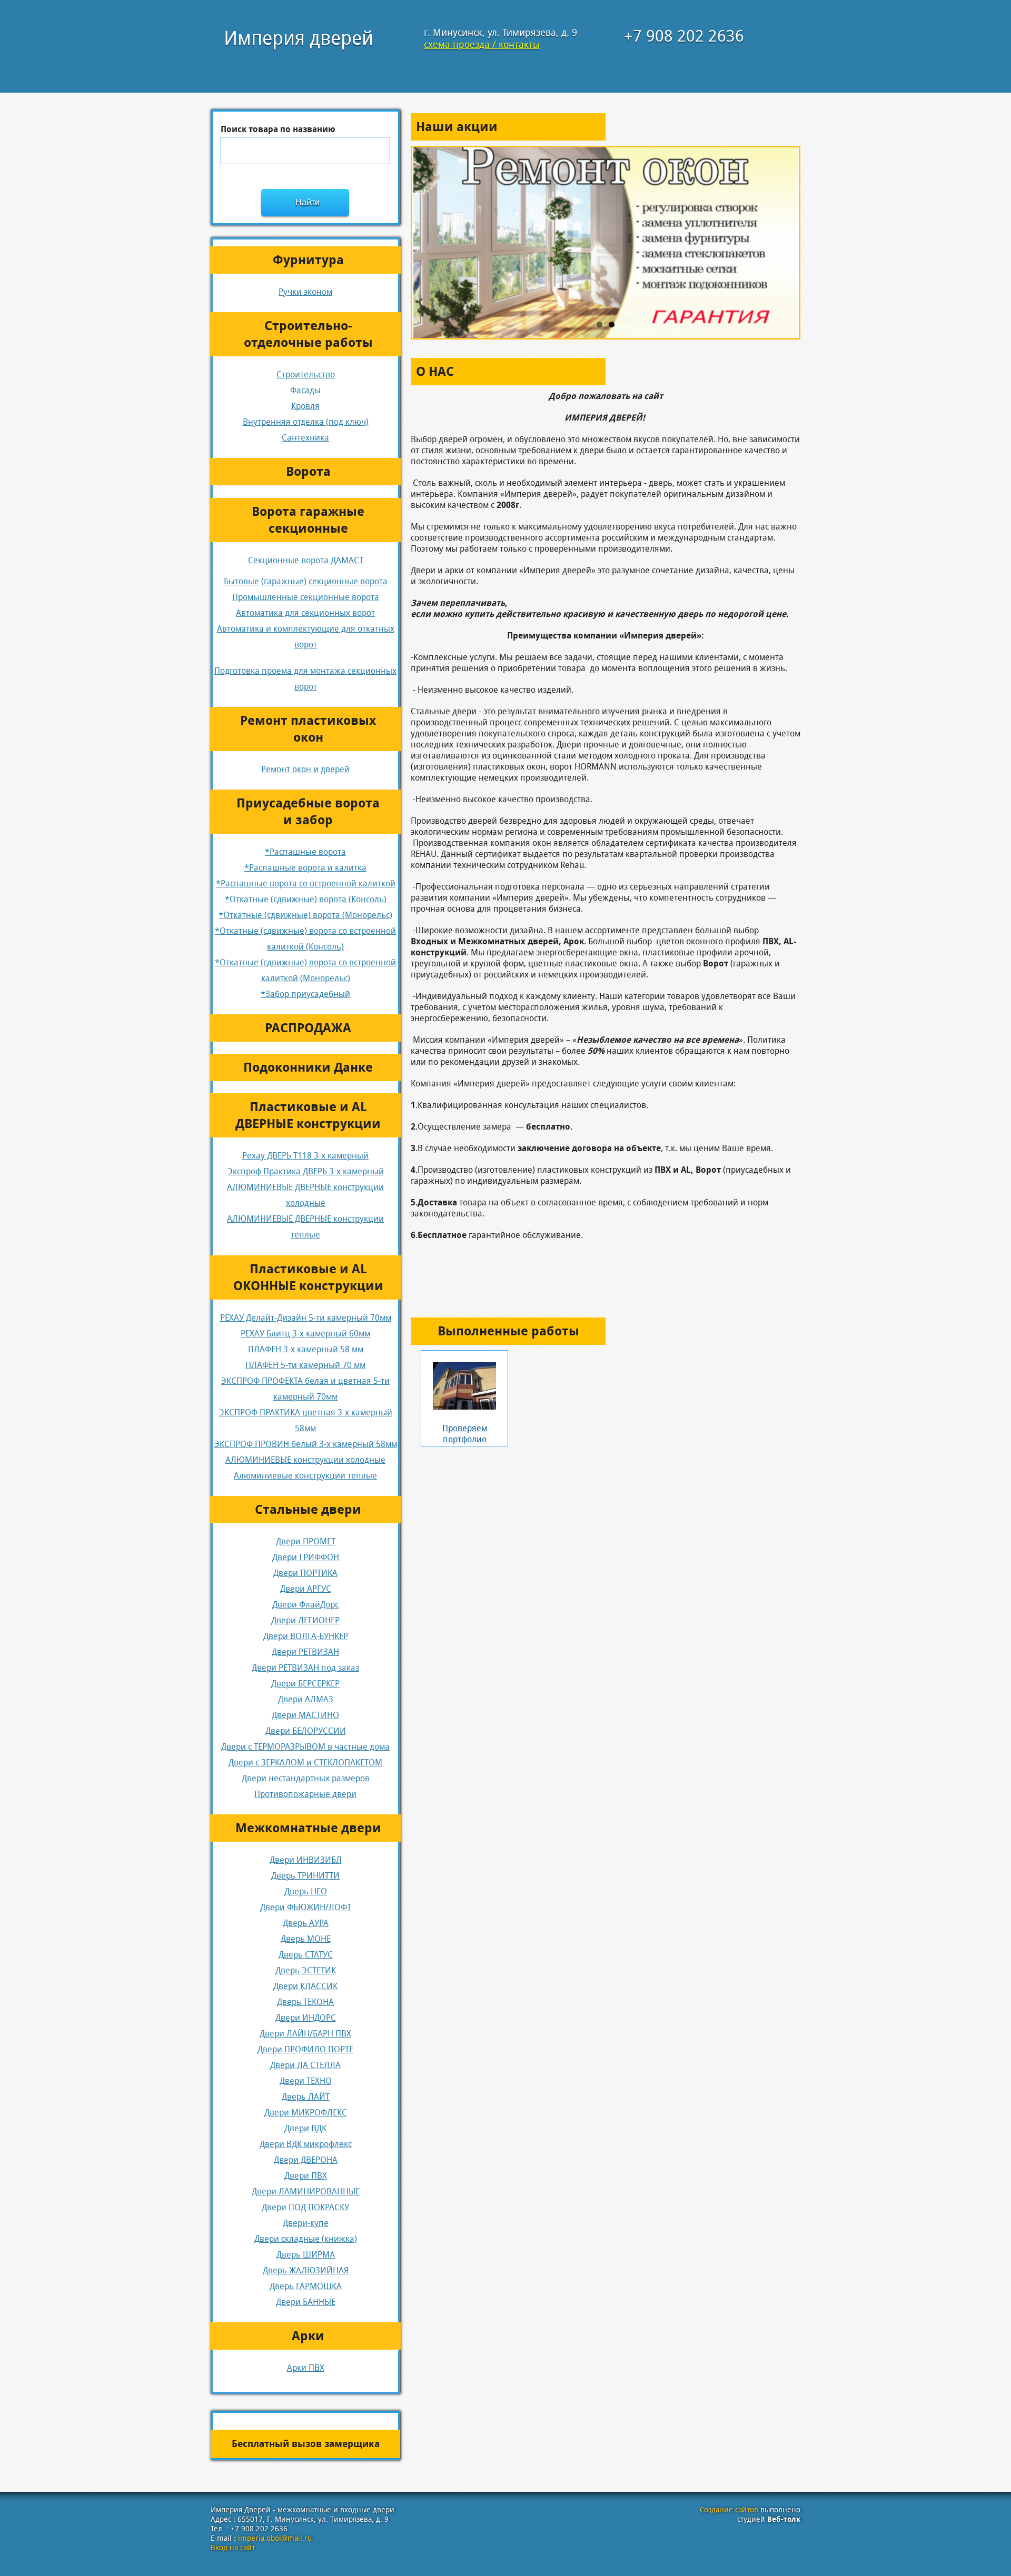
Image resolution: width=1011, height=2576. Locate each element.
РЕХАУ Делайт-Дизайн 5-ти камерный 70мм (306, 1318)
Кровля (305, 406)
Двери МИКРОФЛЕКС (306, 2113)
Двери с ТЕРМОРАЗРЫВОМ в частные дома (305, 1747)
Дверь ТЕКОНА (305, 2002)
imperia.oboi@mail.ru (275, 2538)
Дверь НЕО (306, 1891)
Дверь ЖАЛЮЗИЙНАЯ (306, 2270)
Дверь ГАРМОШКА (306, 2286)
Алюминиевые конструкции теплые (305, 1476)
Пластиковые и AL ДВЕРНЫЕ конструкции (308, 1115)
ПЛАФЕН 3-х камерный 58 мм (306, 1349)
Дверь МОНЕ (306, 1939)
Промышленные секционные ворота (306, 597)
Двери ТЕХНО (306, 2081)
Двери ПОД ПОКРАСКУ (305, 2207)
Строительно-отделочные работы (308, 334)
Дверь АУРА (306, 1923)
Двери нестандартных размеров (306, 1778)
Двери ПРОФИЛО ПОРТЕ (305, 2049)
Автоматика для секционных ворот (305, 613)
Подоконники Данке (308, 1067)
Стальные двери (308, 1510)
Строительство (306, 375)
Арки (308, 2336)
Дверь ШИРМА (306, 2255)
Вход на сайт (233, 2548)
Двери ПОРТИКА (305, 1573)
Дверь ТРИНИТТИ (305, 1876)
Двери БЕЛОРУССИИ (306, 1731)
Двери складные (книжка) (306, 2239)
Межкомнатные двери (308, 1828)
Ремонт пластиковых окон (308, 729)
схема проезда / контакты (482, 44)
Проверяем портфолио (465, 1434)
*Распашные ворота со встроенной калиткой (306, 883)
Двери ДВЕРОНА (306, 2160)
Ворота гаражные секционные (308, 520)
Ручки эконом (305, 292)
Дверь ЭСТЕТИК (306, 1970)
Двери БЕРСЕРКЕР (305, 1684)
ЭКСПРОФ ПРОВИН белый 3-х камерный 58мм (306, 1444)
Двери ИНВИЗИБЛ (306, 1860)
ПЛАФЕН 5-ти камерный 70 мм (305, 1365)
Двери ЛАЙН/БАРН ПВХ (305, 2034)
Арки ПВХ (306, 2368)
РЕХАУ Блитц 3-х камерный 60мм (305, 1334)
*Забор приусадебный (305, 994)
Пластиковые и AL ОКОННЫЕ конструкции (308, 1277)
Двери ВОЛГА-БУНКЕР (306, 1636)
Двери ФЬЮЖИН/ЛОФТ (306, 1907)
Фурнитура (308, 260)
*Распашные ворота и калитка (305, 868)
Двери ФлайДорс (305, 1605)
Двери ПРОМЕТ (306, 1541)
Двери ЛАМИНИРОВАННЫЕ (306, 2191)
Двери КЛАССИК (305, 1986)
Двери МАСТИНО (305, 1715)
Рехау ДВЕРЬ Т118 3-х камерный (305, 1156)
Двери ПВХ (306, 2176)
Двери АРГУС (306, 1589)
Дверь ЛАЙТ (306, 2097)
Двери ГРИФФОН (306, 1557)
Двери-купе (306, 2223)
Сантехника (305, 438)
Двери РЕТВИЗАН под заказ (305, 1668)
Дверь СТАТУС (306, 1955)
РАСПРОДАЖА (308, 1028)
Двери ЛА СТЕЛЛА (305, 2065)
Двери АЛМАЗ (306, 1699)
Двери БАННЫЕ (306, 2302)
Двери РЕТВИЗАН (305, 1652)
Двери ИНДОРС (306, 2018)
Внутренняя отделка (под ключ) (306, 422)
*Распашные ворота (305, 852)
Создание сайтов (729, 2510)
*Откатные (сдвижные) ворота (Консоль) (306, 899)
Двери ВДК (305, 2128)
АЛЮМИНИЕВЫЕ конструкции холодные (305, 1460)
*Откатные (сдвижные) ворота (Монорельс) (305, 915)
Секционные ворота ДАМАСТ (306, 560)
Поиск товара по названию (278, 129)
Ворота (308, 472)
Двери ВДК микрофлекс (306, 2144)
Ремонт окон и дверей (305, 769)
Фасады (305, 390)
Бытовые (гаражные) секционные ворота (306, 581)
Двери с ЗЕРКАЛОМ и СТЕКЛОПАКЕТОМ (305, 1763)
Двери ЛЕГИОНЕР (305, 1620)
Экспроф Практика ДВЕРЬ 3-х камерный (306, 1171)
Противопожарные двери (305, 1794)
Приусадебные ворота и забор (308, 812)
